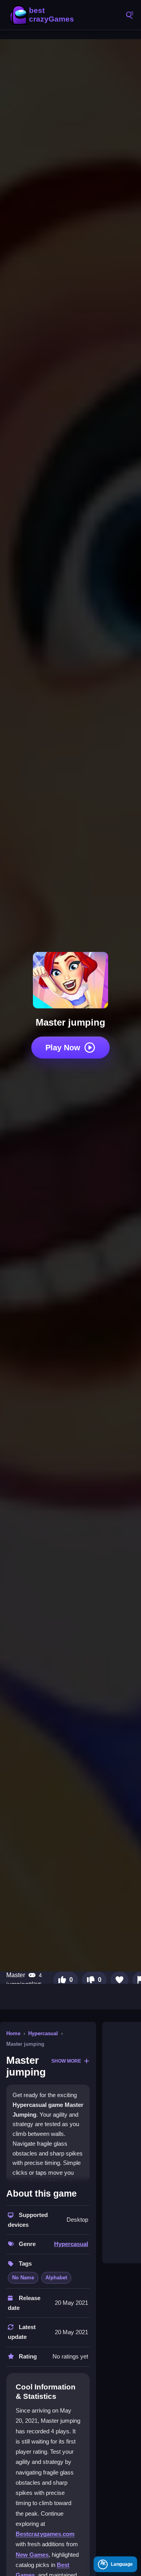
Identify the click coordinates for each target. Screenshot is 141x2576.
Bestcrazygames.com (45, 2534)
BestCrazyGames (43, 15)
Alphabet (56, 2278)
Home (13, 2033)
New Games (32, 2555)
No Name (23, 2278)
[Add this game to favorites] (119, 1980)
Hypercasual (43, 2033)
